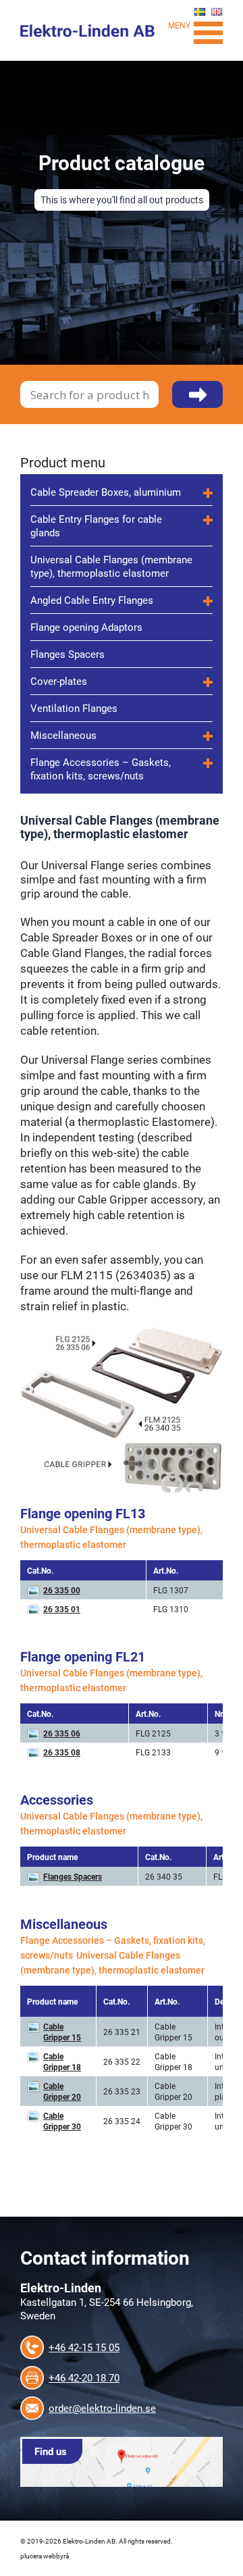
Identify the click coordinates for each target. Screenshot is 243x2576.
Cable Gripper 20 (62, 2091)
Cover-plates (59, 681)
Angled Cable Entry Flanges (92, 600)
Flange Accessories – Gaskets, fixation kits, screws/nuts (101, 769)
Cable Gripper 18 (62, 2061)
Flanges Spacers (67, 654)
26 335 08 (62, 1752)
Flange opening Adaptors (86, 627)
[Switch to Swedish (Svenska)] (200, 12)
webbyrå (56, 2556)
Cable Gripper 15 (62, 2032)
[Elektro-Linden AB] (88, 29)
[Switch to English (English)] (217, 12)
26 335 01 (62, 1609)
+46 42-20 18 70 (84, 2377)
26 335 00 (62, 1590)
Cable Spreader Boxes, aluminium (106, 492)
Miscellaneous (63, 735)
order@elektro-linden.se (102, 2408)
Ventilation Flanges (74, 708)
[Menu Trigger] (208, 31)
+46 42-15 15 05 (84, 2347)
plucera (31, 2556)
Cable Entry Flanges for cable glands (96, 525)
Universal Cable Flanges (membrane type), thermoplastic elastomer (111, 566)
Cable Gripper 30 (62, 2121)
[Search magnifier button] (197, 402)
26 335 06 (62, 1733)
